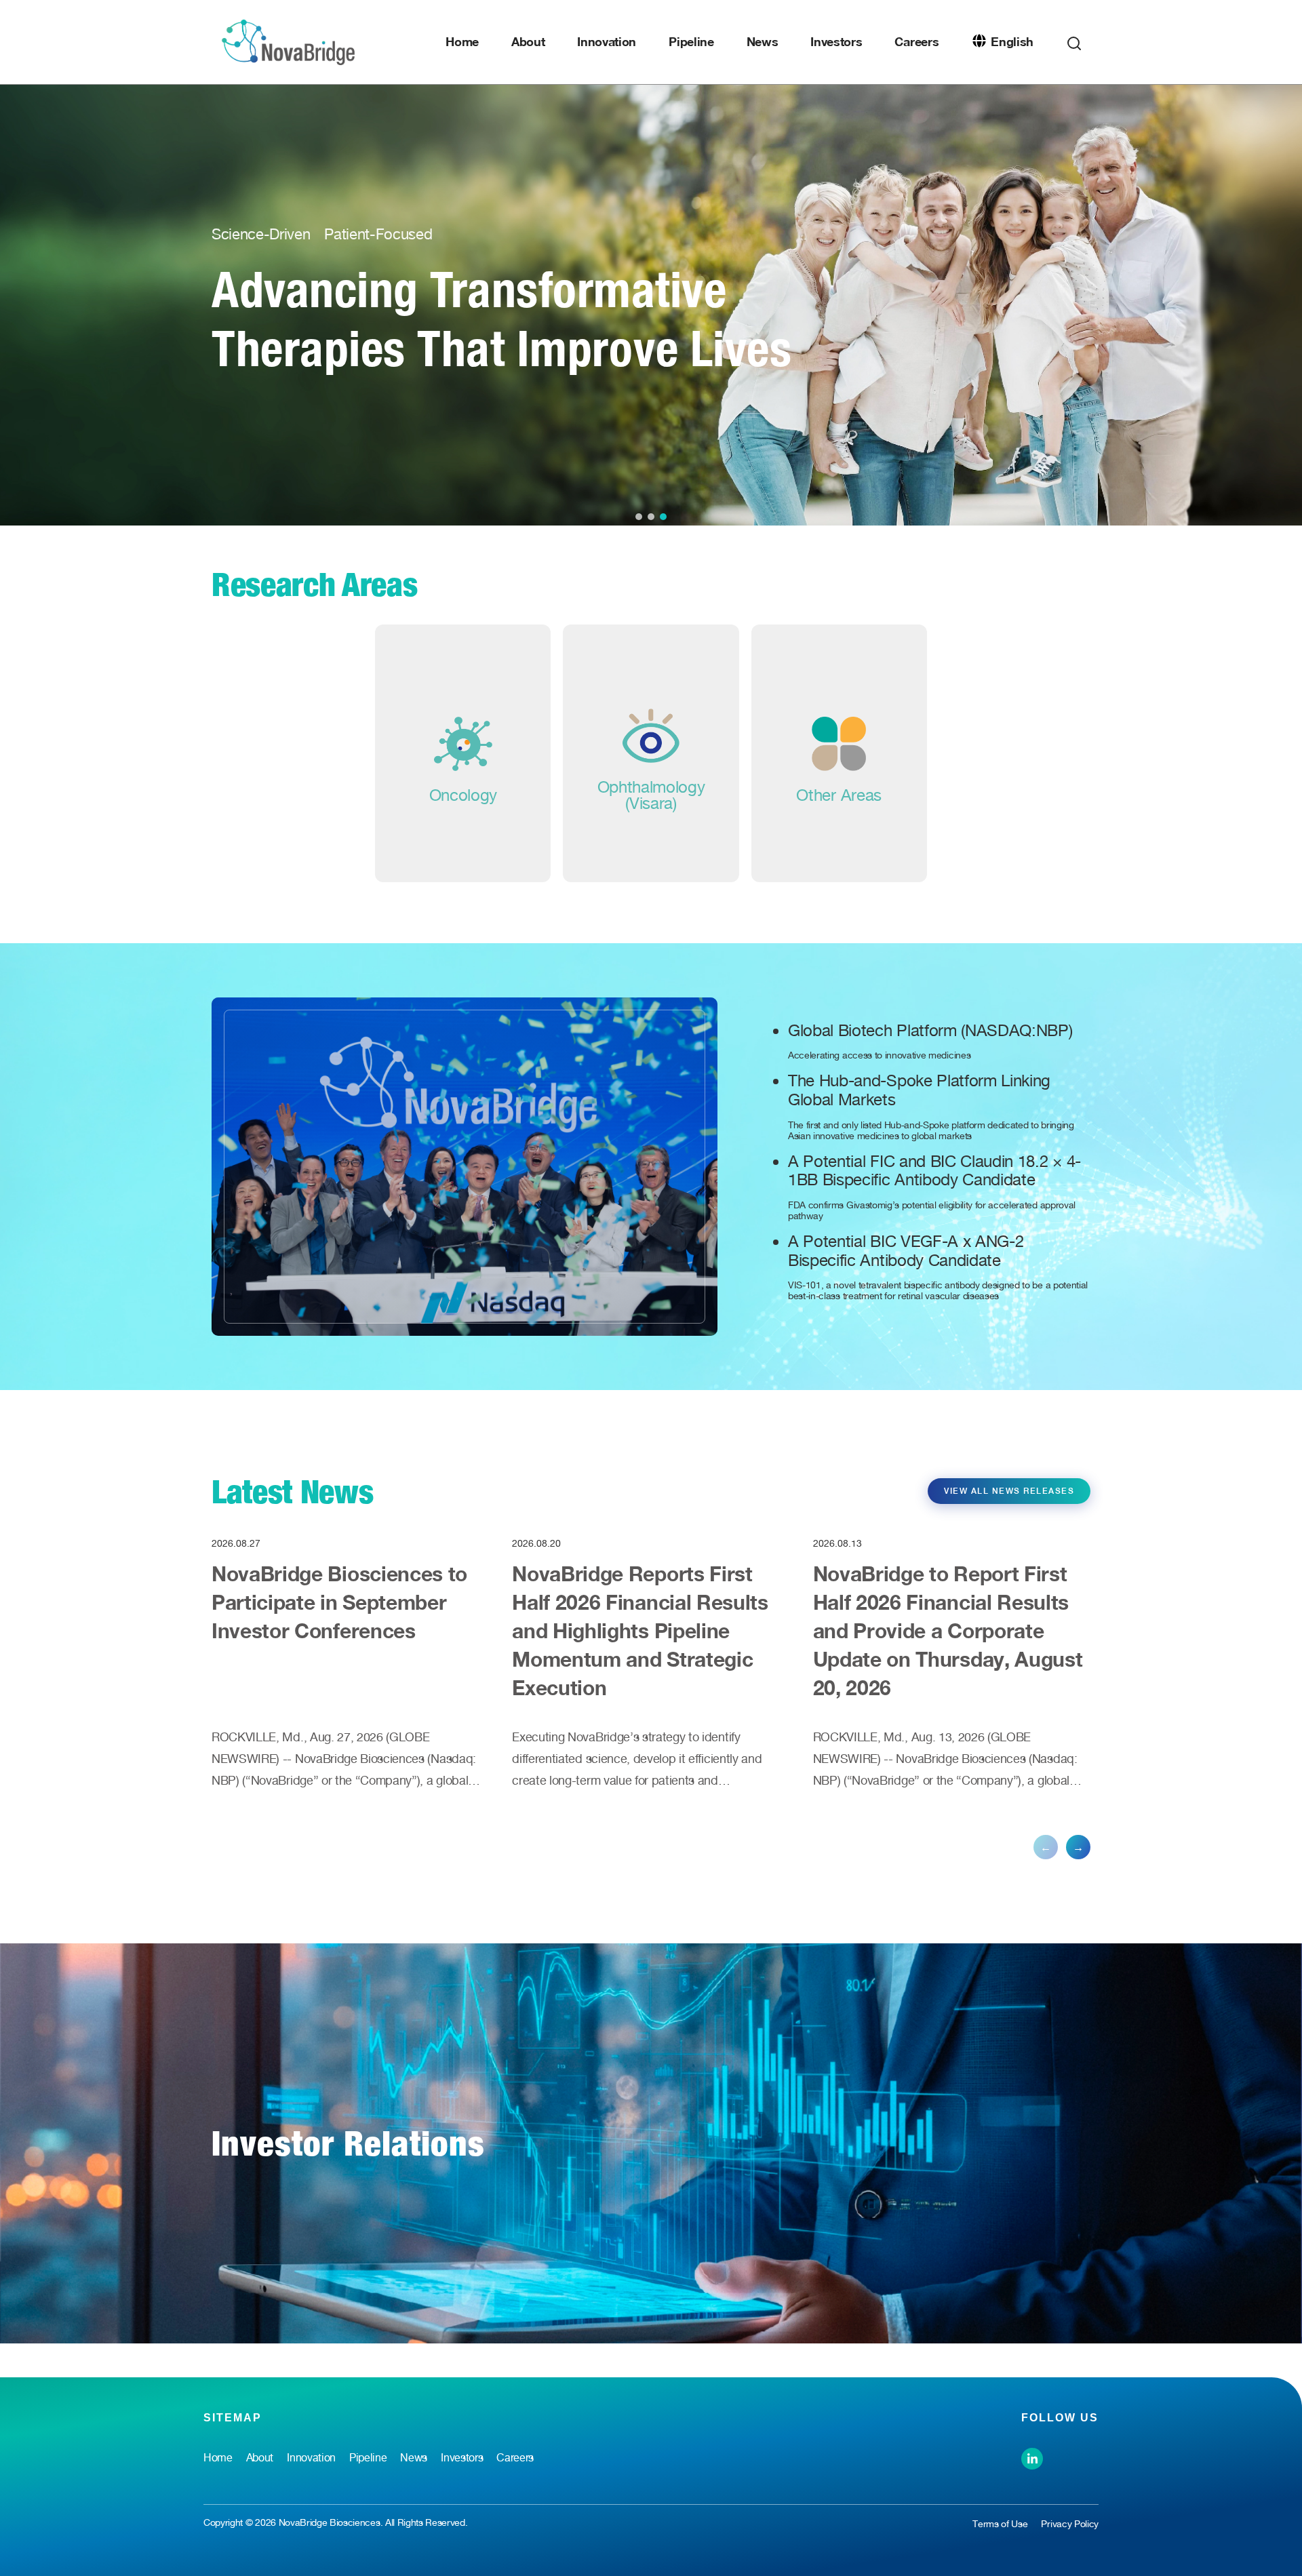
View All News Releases (1009, 1491)
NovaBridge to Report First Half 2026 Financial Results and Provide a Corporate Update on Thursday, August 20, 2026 (948, 1631)
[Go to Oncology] (463, 753)
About (528, 41)
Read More (364, 387)
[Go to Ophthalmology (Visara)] (651, 753)
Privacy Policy (1070, 2524)
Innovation (607, 41)
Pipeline (691, 41)
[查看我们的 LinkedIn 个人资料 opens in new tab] (1032, 2457)
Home (462, 41)
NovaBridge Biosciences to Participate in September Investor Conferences (339, 1602)
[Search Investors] (1074, 40)
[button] (639, 517)
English (1012, 41)
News (763, 41)
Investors (836, 41)
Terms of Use (1000, 2524)
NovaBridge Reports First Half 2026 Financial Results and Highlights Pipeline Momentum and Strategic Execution (640, 1631)
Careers (916, 41)
